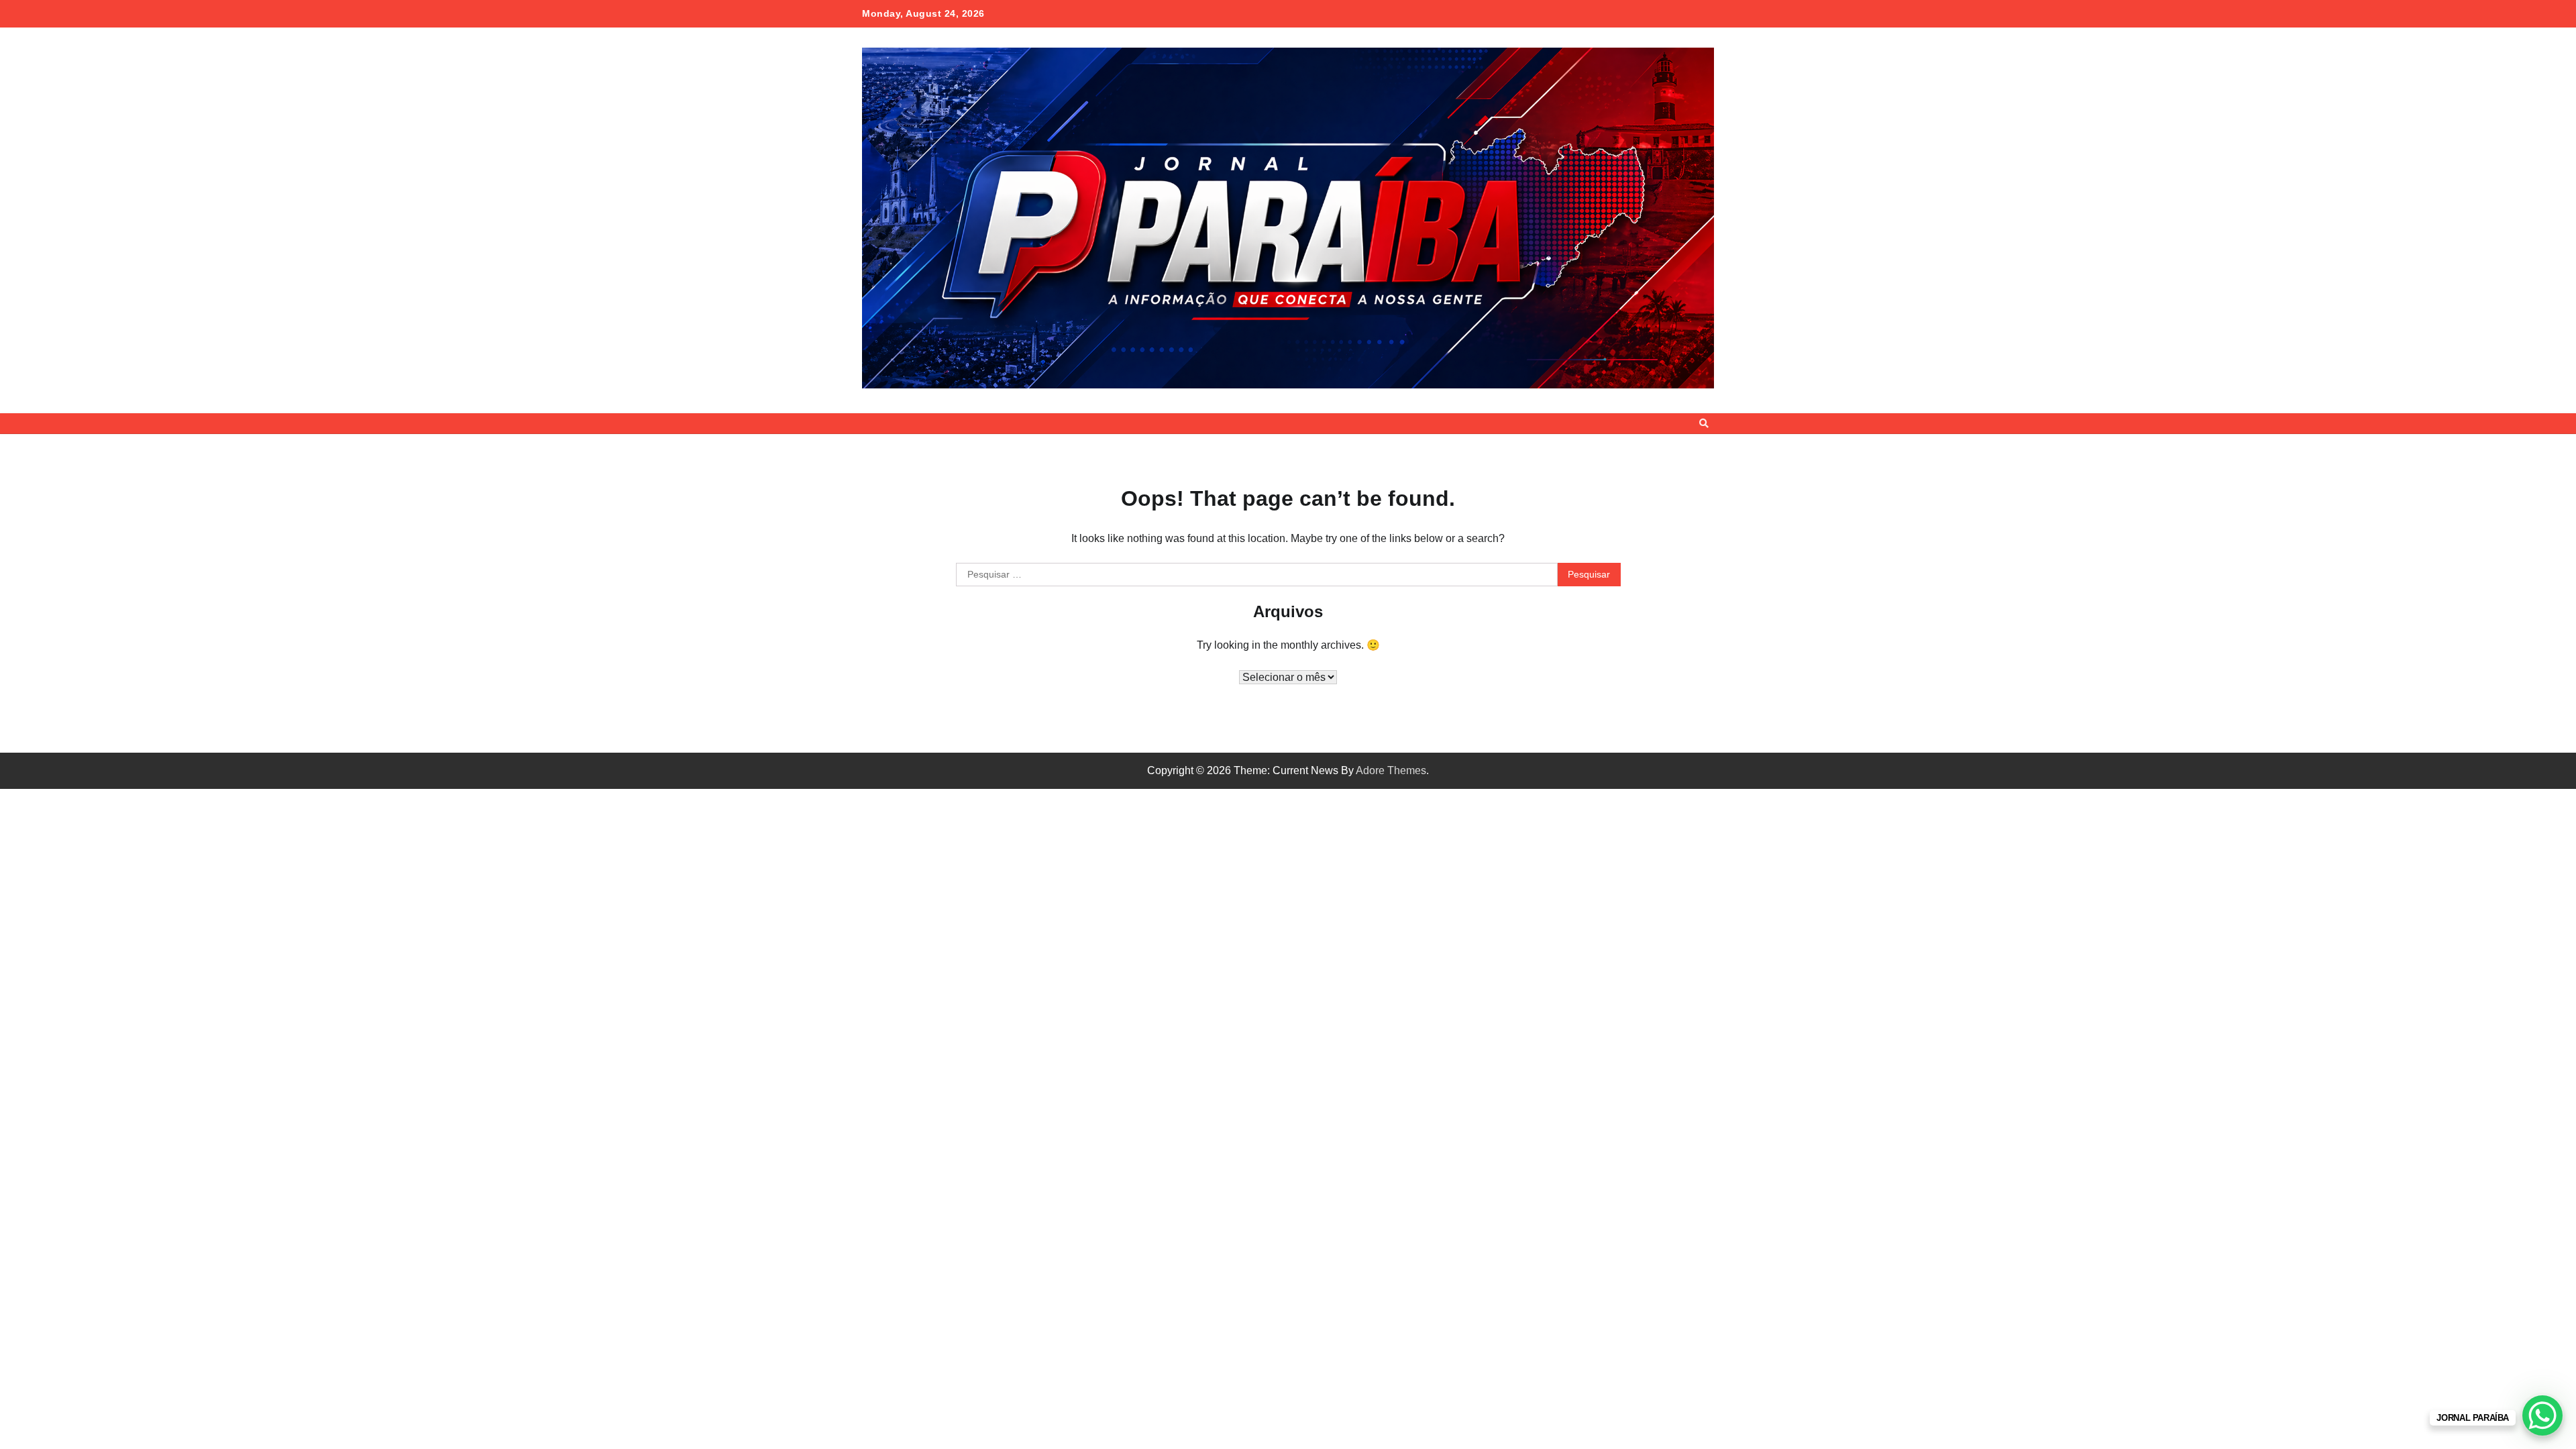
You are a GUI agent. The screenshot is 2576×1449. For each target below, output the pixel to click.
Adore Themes (1391, 770)
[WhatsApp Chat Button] (2542, 1415)
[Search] (1704, 423)
